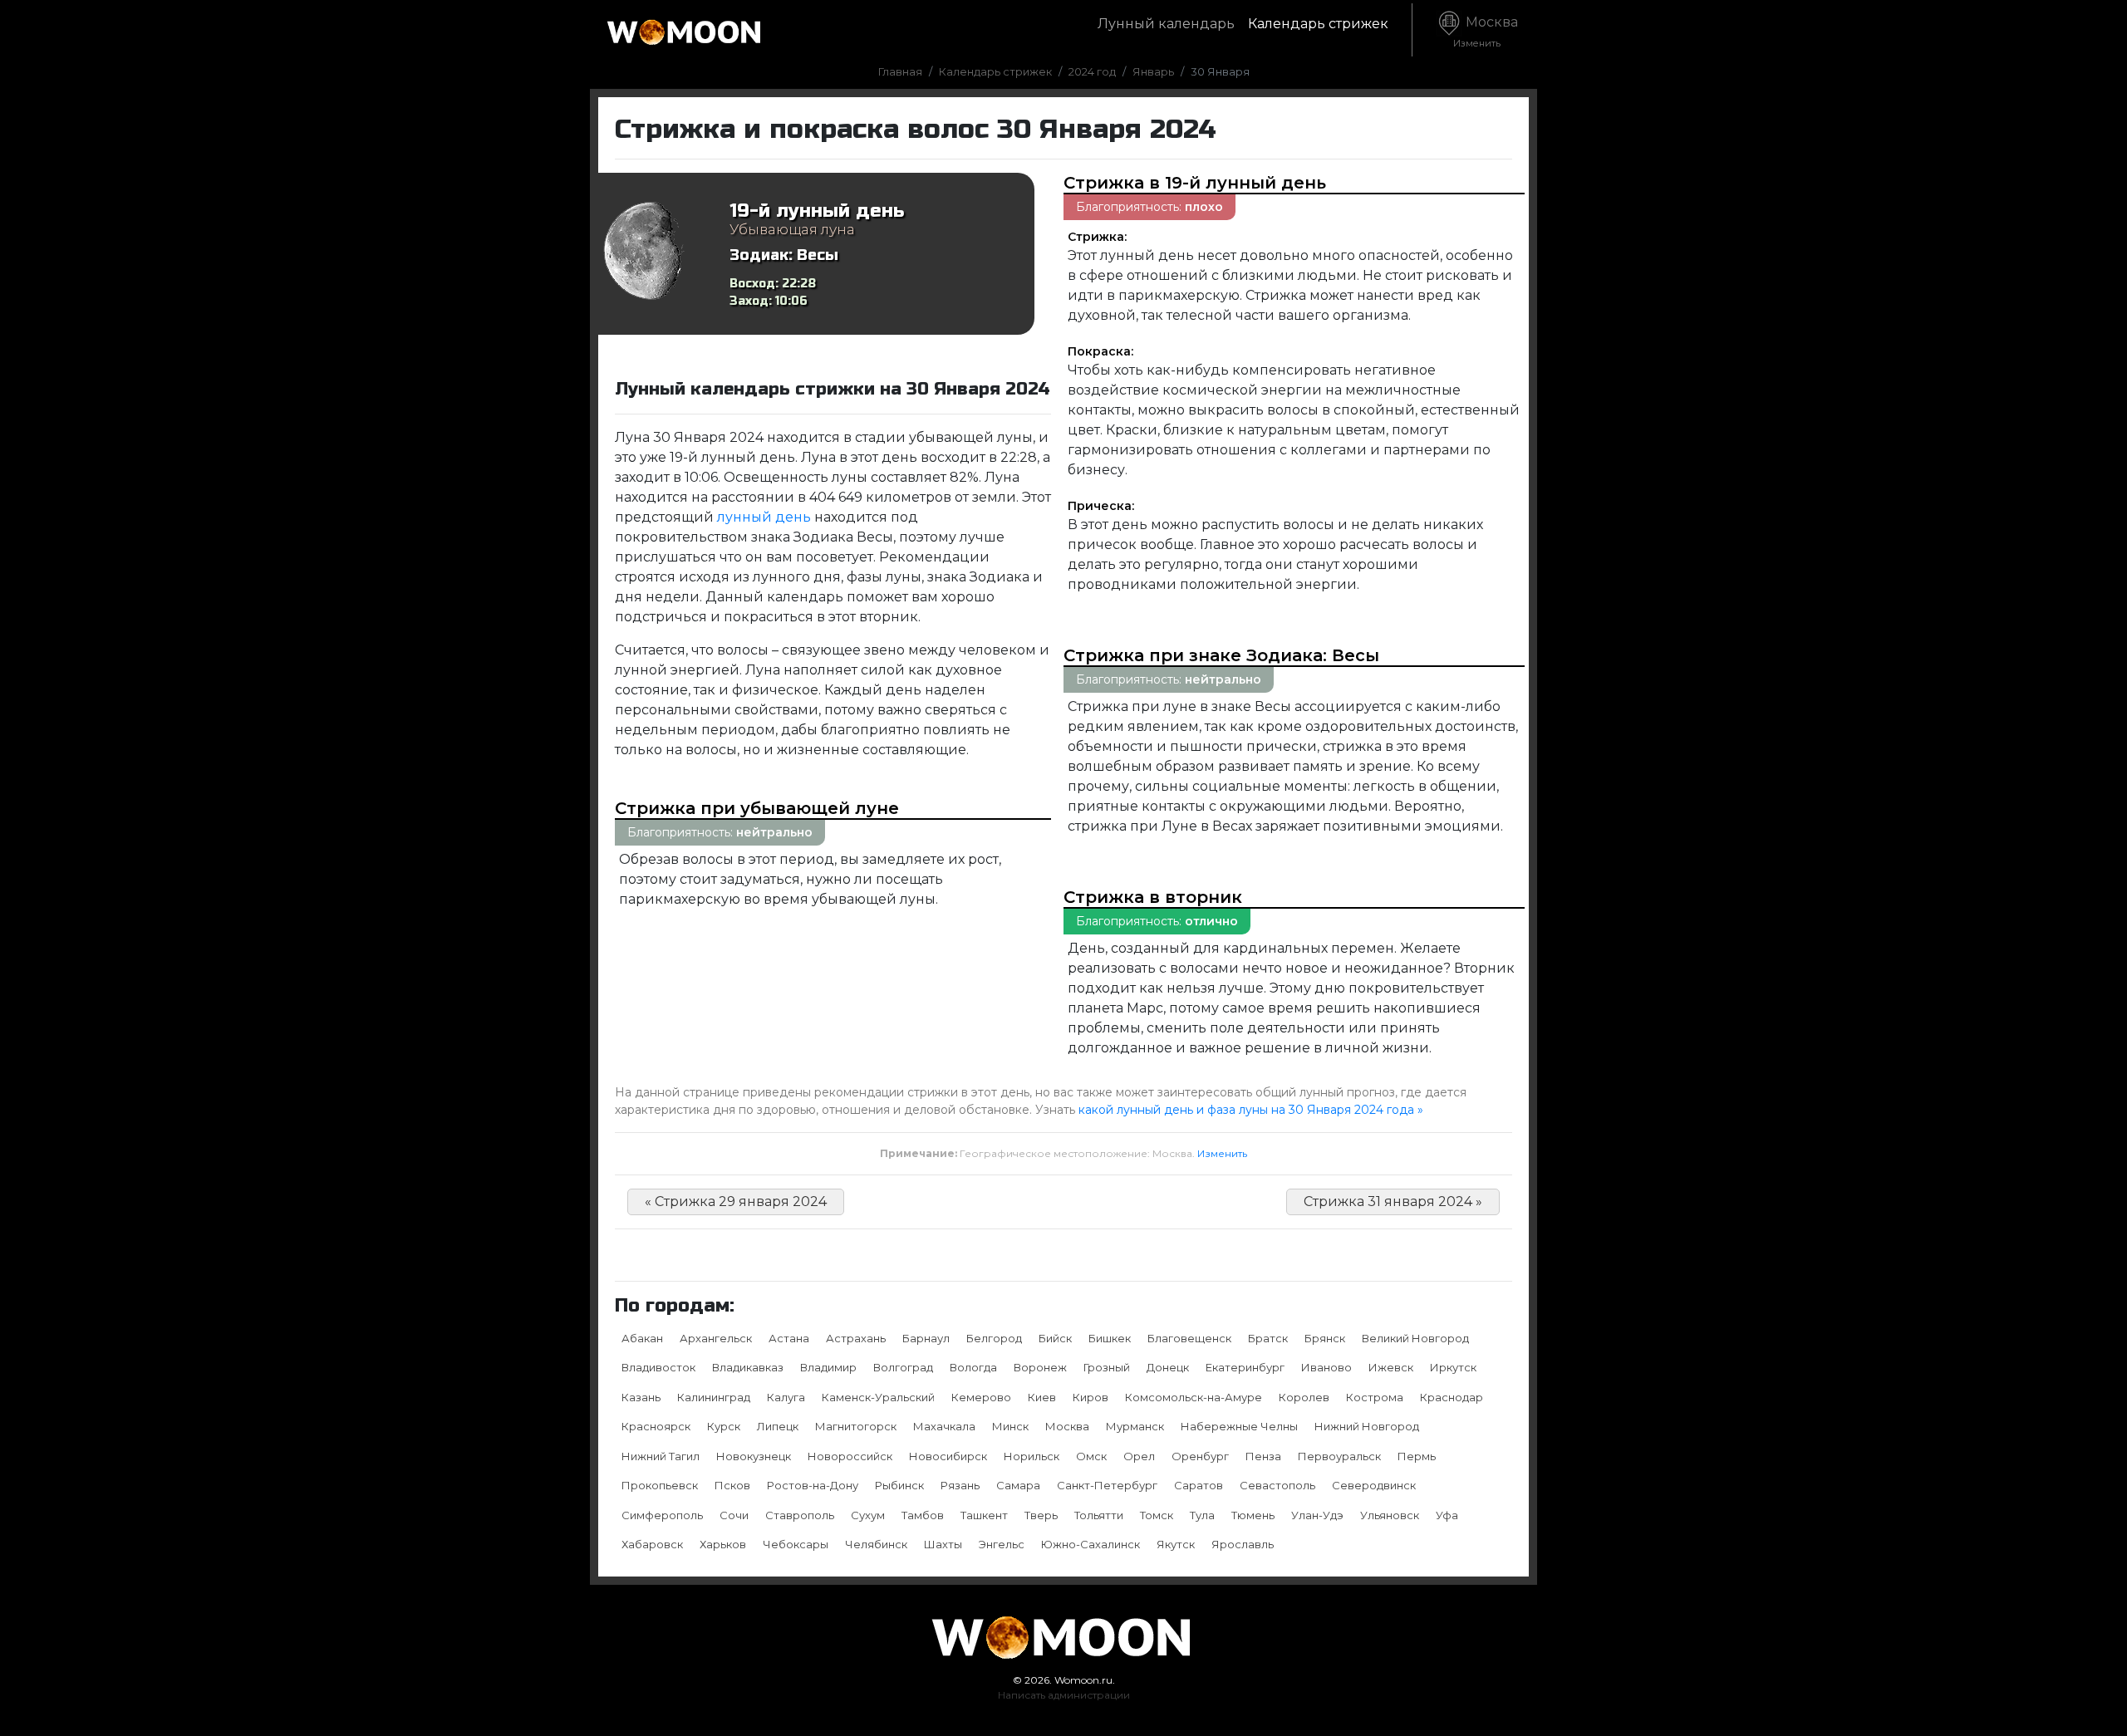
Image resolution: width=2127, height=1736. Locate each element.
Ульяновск (1390, 1515)
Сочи (734, 1515)
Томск (1157, 1515)
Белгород (994, 1338)
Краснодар (1452, 1397)
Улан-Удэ (1317, 1515)
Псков (732, 1485)
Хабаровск (652, 1544)
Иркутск (1453, 1367)
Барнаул (926, 1338)
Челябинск (876, 1544)
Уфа (1447, 1515)
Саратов (1199, 1485)
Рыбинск (899, 1485)
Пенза (1263, 1456)
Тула (1202, 1515)
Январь (1153, 71)
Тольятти (1099, 1515)
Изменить (1222, 1153)
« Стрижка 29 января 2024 (736, 1201)
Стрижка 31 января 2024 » (1393, 1201)
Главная (900, 71)
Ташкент (984, 1515)
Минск (1010, 1426)
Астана (789, 1338)
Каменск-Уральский (878, 1397)
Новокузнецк (754, 1456)
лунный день (764, 517)
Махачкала (944, 1426)
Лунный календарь (1166, 24)
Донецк (1168, 1367)
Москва (1486, 32)
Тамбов (923, 1515)
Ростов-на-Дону (813, 1485)
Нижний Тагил (661, 1456)
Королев (1304, 1397)
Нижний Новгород (1367, 1426)
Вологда (973, 1367)
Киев (1042, 1397)
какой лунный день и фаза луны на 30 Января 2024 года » (1251, 1110)
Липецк (778, 1426)
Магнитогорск (856, 1426)
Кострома (1375, 1397)
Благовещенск (1189, 1338)
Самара (1018, 1485)
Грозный (1107, 1367)
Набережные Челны (1239, 1426)
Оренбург (1200, 1456)
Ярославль (1243, 1544)
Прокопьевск (660, 1485)
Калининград (714, 1397)
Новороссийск (850, 1456)
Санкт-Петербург (1107, 1485)
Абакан (642, 1338)
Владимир (828, 1367)
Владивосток (658, 1367)
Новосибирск (948, 1456)
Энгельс (1002, 1544)
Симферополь (662, 1515)
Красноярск (656, 1426)
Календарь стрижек (1318, 24)
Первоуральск (1339, 1456)
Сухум (868, 1515)
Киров (1091, 1397)
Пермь (1417, 1456)
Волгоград (903, 1367)
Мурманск (1135, 1426)
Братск (1268, 1338)
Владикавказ (748, 1367)
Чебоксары (796, 1544)
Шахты (943, 1544)
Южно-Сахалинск (1091, 1544)
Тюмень (1253, 1515)
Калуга (786, 1397)
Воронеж (1040, 1367)
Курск (724, 1426)
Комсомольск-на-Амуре (1194, 1397)
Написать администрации (1064, 1695)
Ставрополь (800, 1515)
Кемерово (981, 1397)
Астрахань (856, 1338)
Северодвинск (1374, 1485)
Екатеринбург (1245, 1367)
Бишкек (1110, 1338)
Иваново (1326, 1367)
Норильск (1032, 1456)
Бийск (1055, 1338)
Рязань (960, 1485)
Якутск (1176, 1544)
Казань (641, 1397)
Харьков (723, 1544)
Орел (1139, 1456)
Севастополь (1277, 1485)
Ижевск (1391, 1367)
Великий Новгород (1415, 1338)
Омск (1091, 1456)
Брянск (1325, 1338)
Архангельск (716, 1338)
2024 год (1092, 71)
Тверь (1041, 1515)
